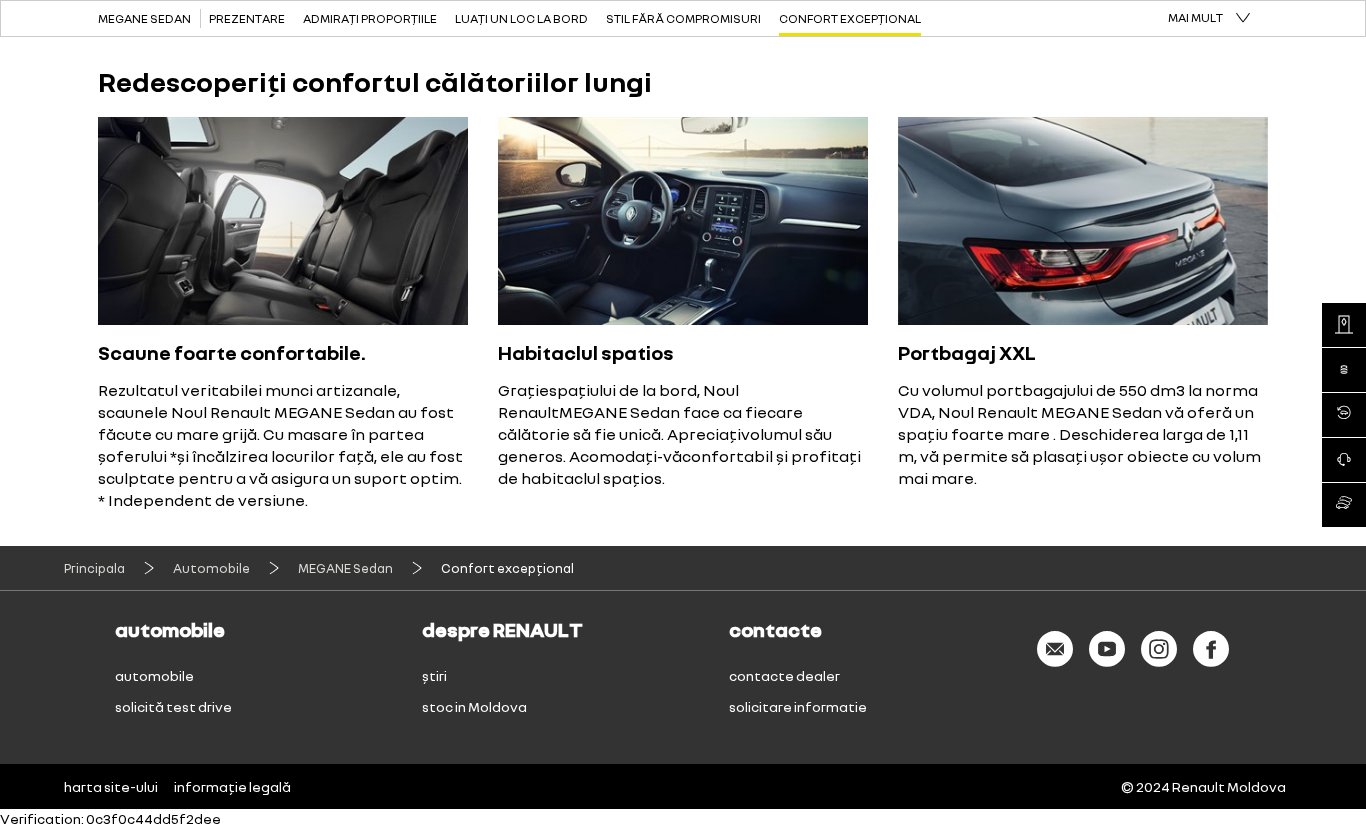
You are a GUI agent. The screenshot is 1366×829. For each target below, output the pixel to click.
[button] (1209, 18)
